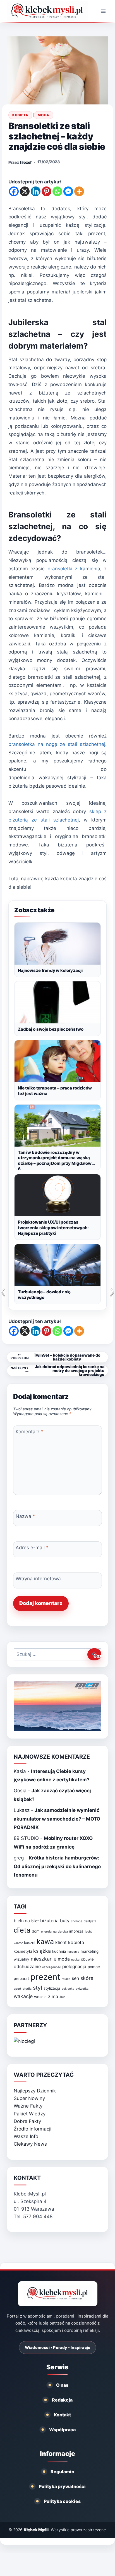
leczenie (73, 1952)
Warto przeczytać (44, 2075)
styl (38, 1988)
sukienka (68, 1989)
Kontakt (62, 2415)
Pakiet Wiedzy (30, 2114)
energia (46, 1932)
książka (42, 1951)
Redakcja (62, 2400)
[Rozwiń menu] (103, 11)
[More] (79, 191)
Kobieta (20, 115)
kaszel (30, 1943)
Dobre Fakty (27, 2121)
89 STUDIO (26, 1838)
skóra (87, 1978)
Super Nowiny (29, 2098)
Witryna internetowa (38, 1579)
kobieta (76, 1943)
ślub (63, 1997)
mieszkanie (44, 1959)
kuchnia (59, 1951)
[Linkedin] (36, 191)
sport (17, 1989)
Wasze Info (26, 2136)
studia (27, 1989)
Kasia (20, 1771)
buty (65, 1921)
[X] (25, 191)
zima (53, 1997)
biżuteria (49, 1921)
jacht (88, 1932)
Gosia (20, 1791)
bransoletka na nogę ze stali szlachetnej (57, 744)
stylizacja (52, 1988)
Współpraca (62, 2430)
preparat (21, 1978)
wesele (40, 1997)
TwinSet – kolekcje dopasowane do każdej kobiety (56, 1357)
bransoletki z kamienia (74, 569)
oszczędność (51, 1967)
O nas (62, 2385)
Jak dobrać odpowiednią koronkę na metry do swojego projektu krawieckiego (57, 1371)
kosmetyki (23, 1951)
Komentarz (30, 1432)
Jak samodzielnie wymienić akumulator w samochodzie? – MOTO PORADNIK (57, 1819)
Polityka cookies (62, 2501)
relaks (66, 1979)
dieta (22, 1930)
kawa (45, 1942)
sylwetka (82, 1989)
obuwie (87, 1959)
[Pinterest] (46, 191)
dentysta (90, 1921)
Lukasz (22, 1810)
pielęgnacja (74, 1967)
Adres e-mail (32, 1548)
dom (36, 1931)
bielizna (22, 1921)
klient (61, 1943)
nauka (75, 1960)
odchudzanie (27, 1967)
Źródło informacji (33, 2129)
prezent (45, 1977)
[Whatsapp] (57, 191)
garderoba (60, 1932)
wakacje (23, 1996)
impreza (76, 1931)
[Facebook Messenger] (68, 191)
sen (75, 1978)
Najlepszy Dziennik (35, 2091)
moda (64, 1959)
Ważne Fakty (28, 2106)
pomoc (94, 1967)
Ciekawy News (30, 2144)
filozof (26, 162)
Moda (43, 115)
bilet (35, 1921)
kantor (18, 1943)
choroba (77, 1921)
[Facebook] (14, 191)
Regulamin (62, 2472)
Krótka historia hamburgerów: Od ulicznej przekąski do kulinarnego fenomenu (57, 1866)
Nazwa (25, 1516)
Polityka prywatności (62, 2486)
